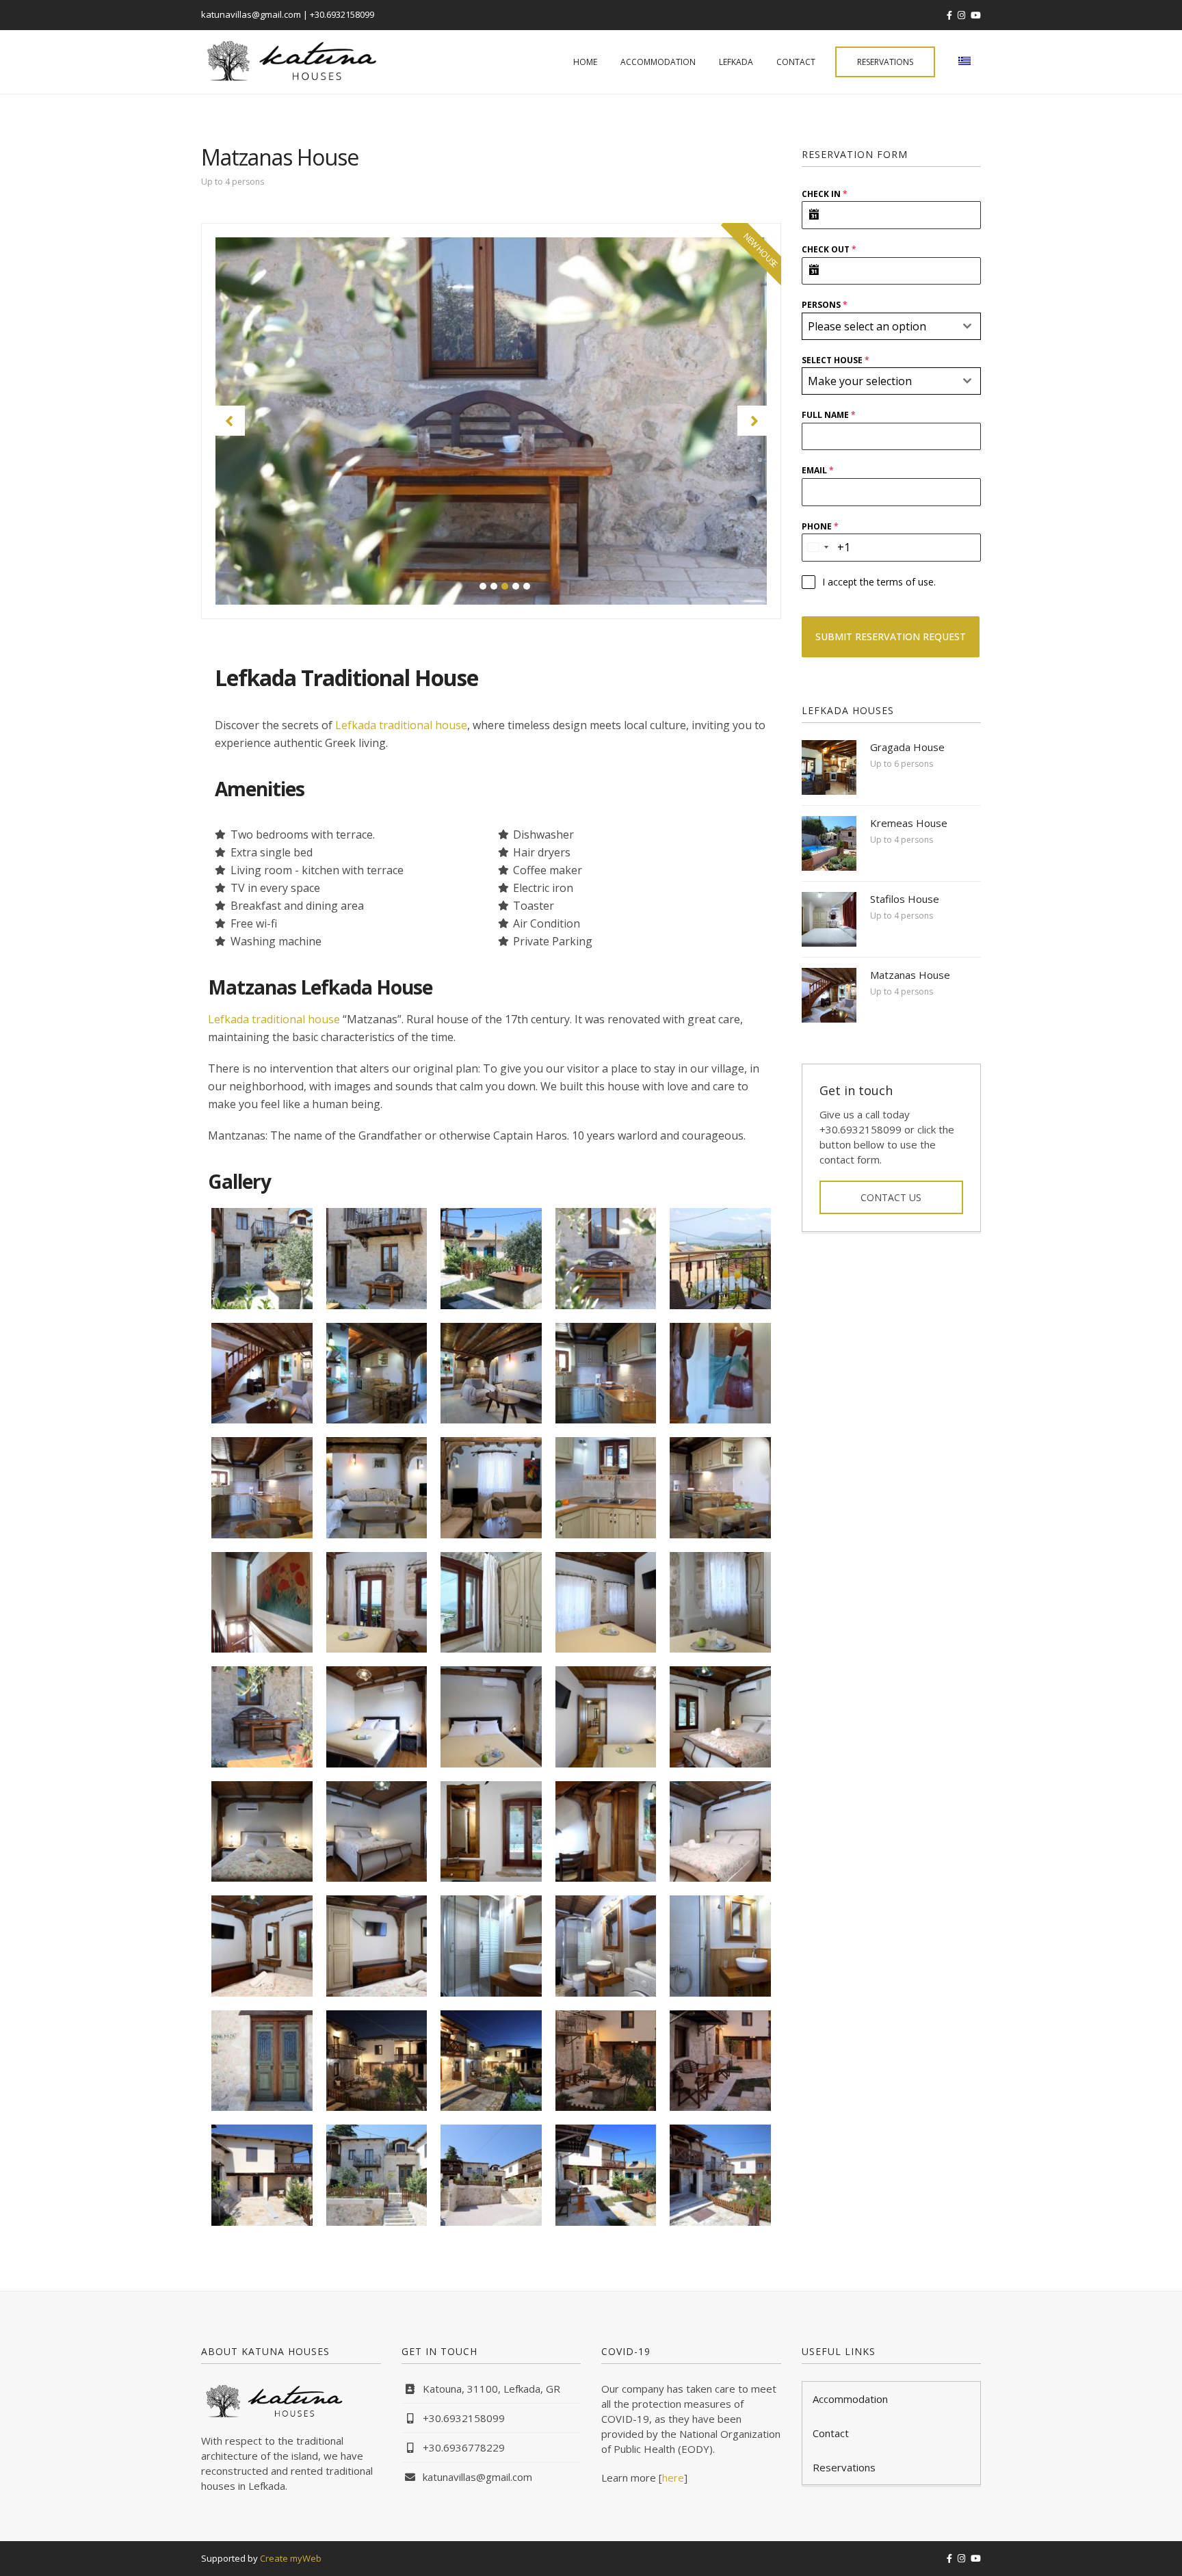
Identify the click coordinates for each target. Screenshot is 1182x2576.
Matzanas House (910, 975)
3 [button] (505, 586)
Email (818, 470)
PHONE (820, 526)
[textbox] (879, 326)
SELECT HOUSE (836, 360)
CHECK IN (825, 194)
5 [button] (527, 586)
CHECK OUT (829, 249)
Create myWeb (291, 2558)
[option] (491, 421)
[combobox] (892, 326)
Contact (796, 62)
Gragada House (907, 747)
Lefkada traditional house (401, 725)
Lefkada (736, 62)
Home (585, 62)
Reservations (885, 62)
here (673, 2478)
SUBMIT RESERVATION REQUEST (891, 636)
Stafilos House (905, 899)
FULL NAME (829, 415)
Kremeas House (909, 823)
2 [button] (494, 586)
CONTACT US (891, 1197)
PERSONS (825, 305)
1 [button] (483, 586)
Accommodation (658, 62)
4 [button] (516, 586)
